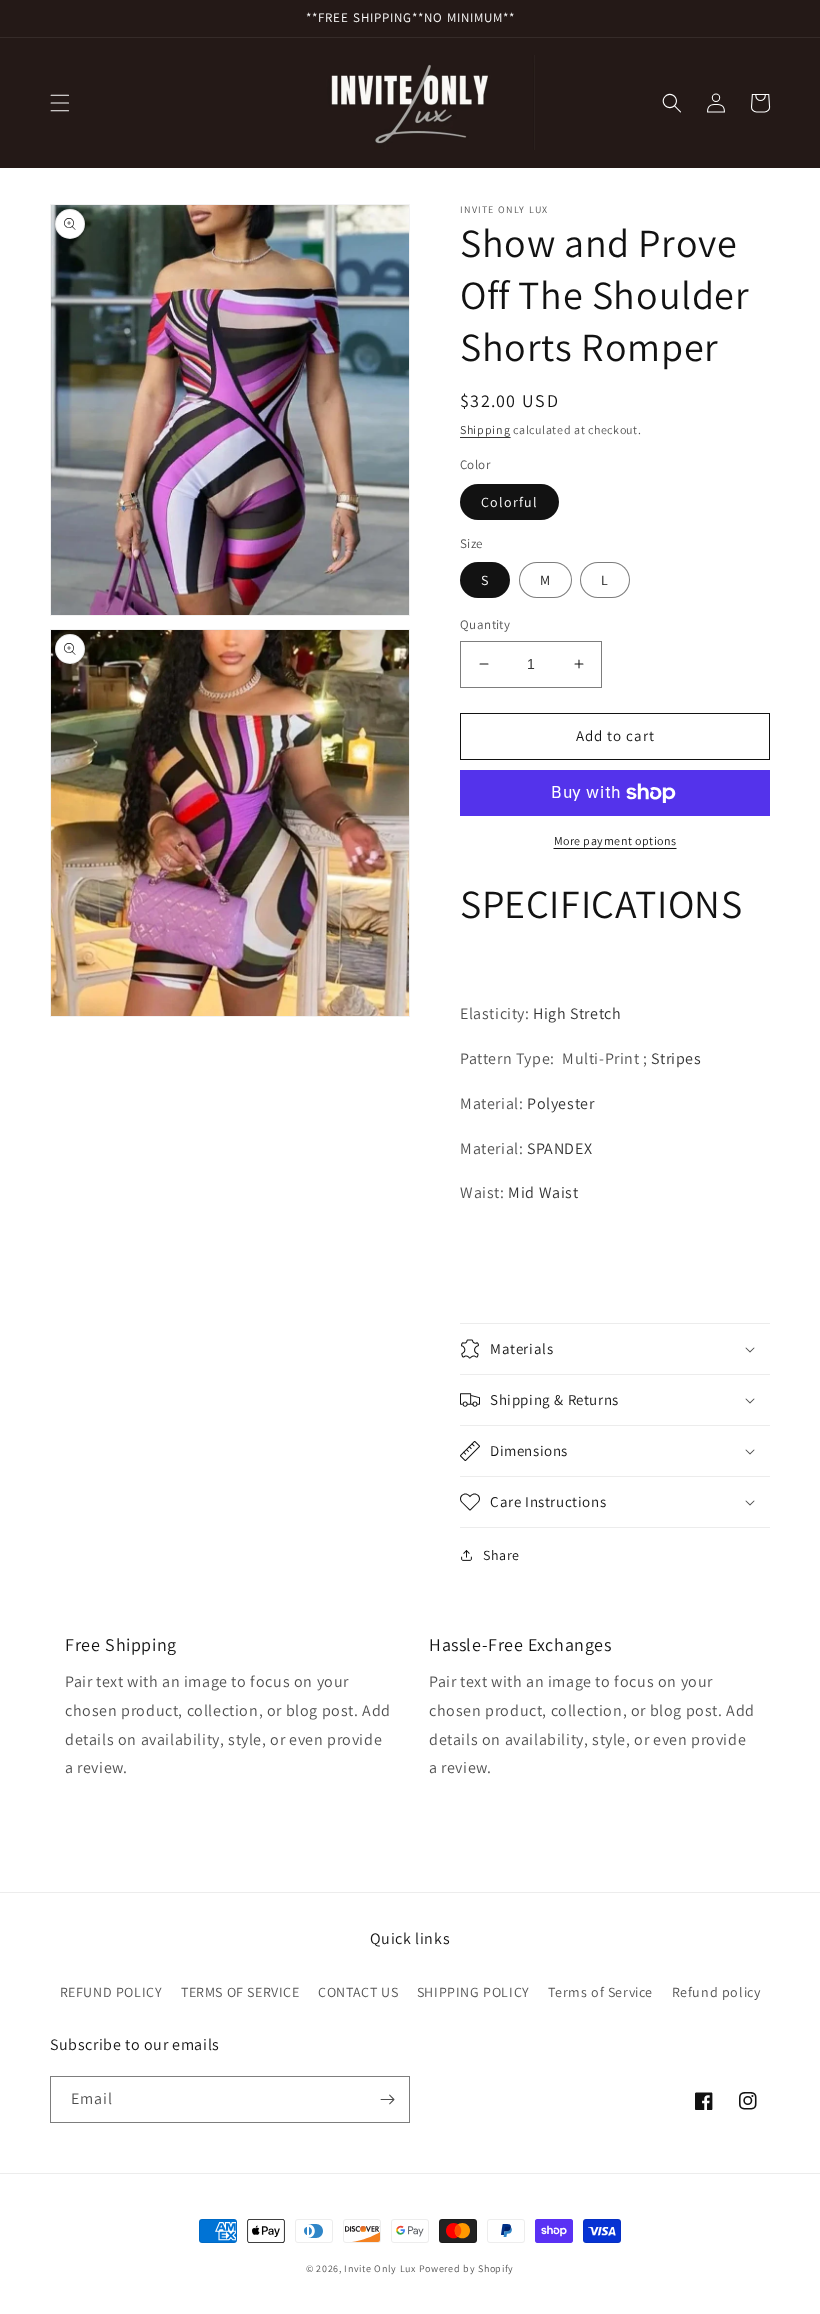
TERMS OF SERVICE (240, 1992)
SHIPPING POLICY (473, 1992)
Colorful (509, 502)
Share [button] (501, 1555)
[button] (60, 103)
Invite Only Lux (380, 2268)
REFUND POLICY (111, 1992)
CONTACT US (358, 1992)
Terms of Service (600, 1992)
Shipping (485, 429)
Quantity (485, 624)
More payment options (615, 840)
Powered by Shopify (467, 2268)
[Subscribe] (387, 2099)
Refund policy (716, 1992)
